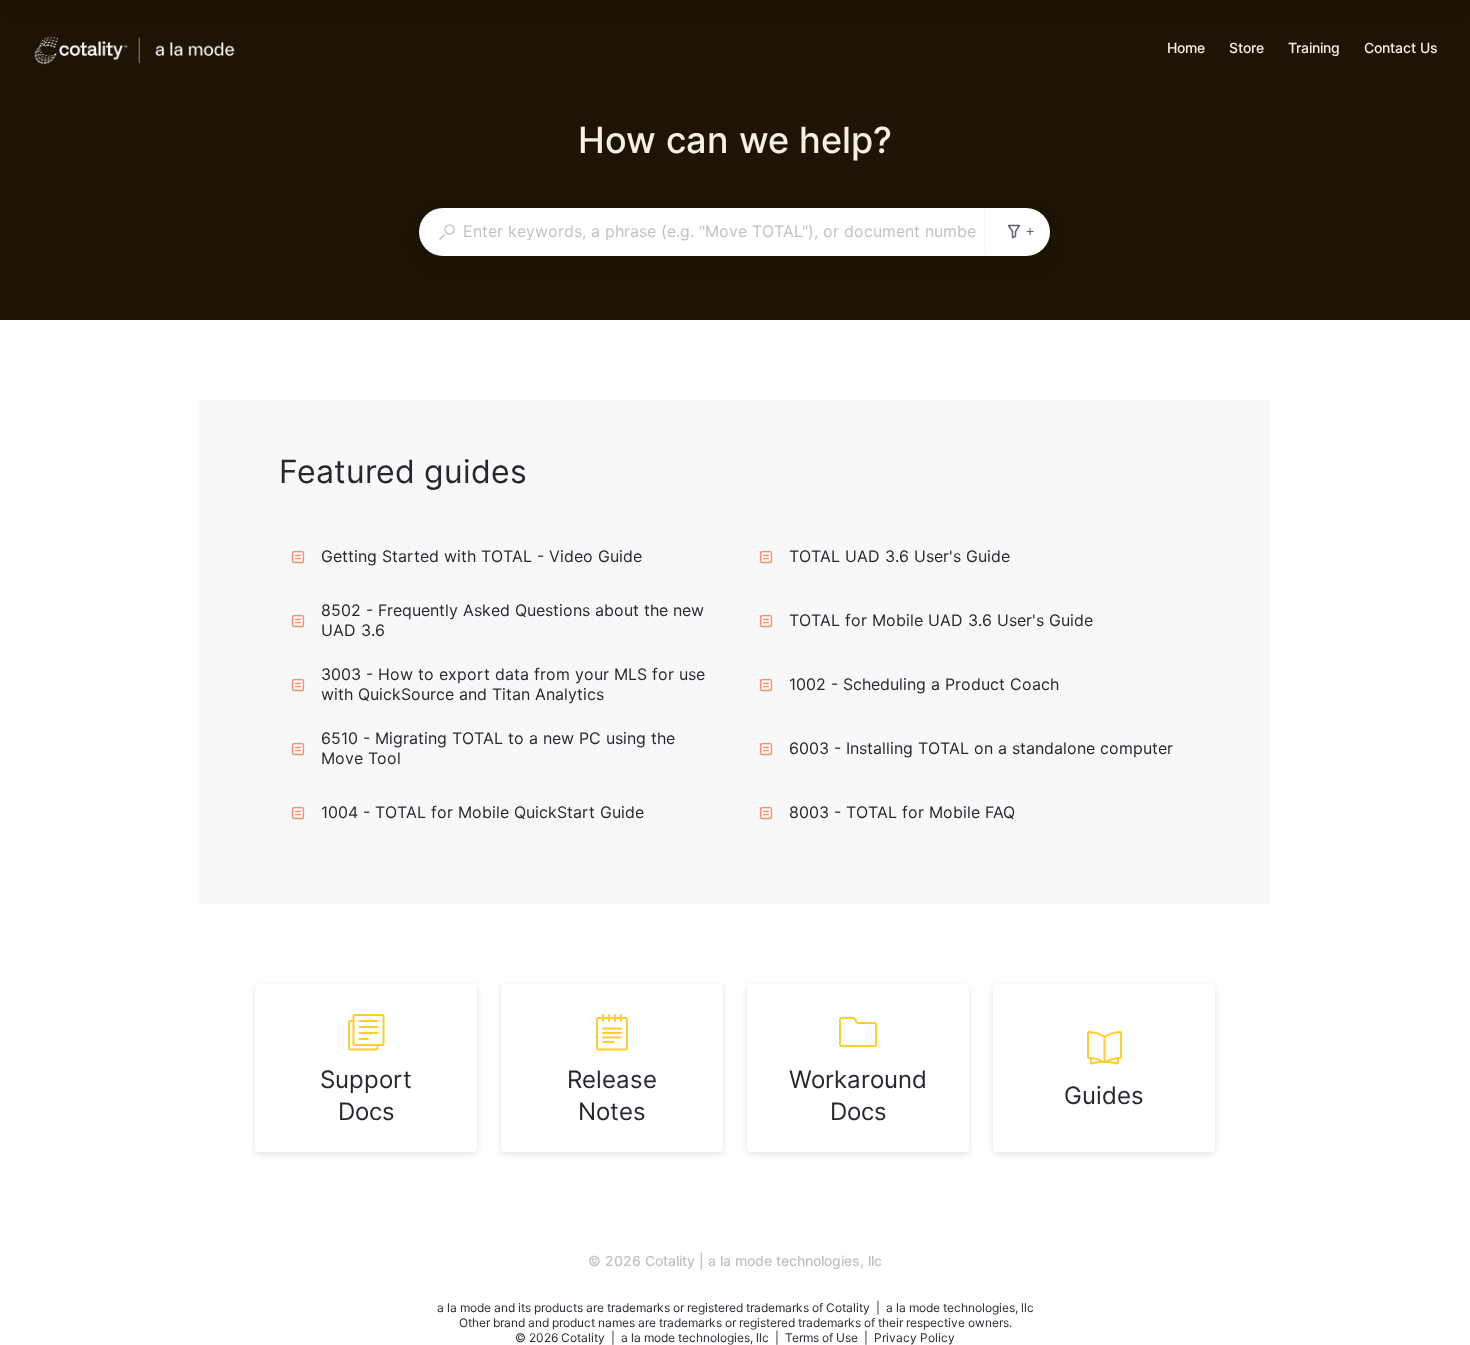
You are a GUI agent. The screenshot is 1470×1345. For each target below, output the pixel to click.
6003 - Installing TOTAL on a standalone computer (981, 748)
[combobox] (702, 231)
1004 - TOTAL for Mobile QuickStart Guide (482, 812)
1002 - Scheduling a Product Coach (924, 684)
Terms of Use (823, 1337)
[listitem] (366, 1068)
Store (1246, 49)
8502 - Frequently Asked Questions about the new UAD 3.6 (512, 620)
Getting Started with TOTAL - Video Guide (481, 556)
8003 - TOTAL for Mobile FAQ (902, 812)
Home (1186, 49)
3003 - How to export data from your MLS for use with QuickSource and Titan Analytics (513, 684)
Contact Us (1401, 49)
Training (1314, 49)
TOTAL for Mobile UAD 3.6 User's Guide (941, 620)
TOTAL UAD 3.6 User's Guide (899, 556)
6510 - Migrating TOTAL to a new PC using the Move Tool (498, 748)
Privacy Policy (914, 1337)
